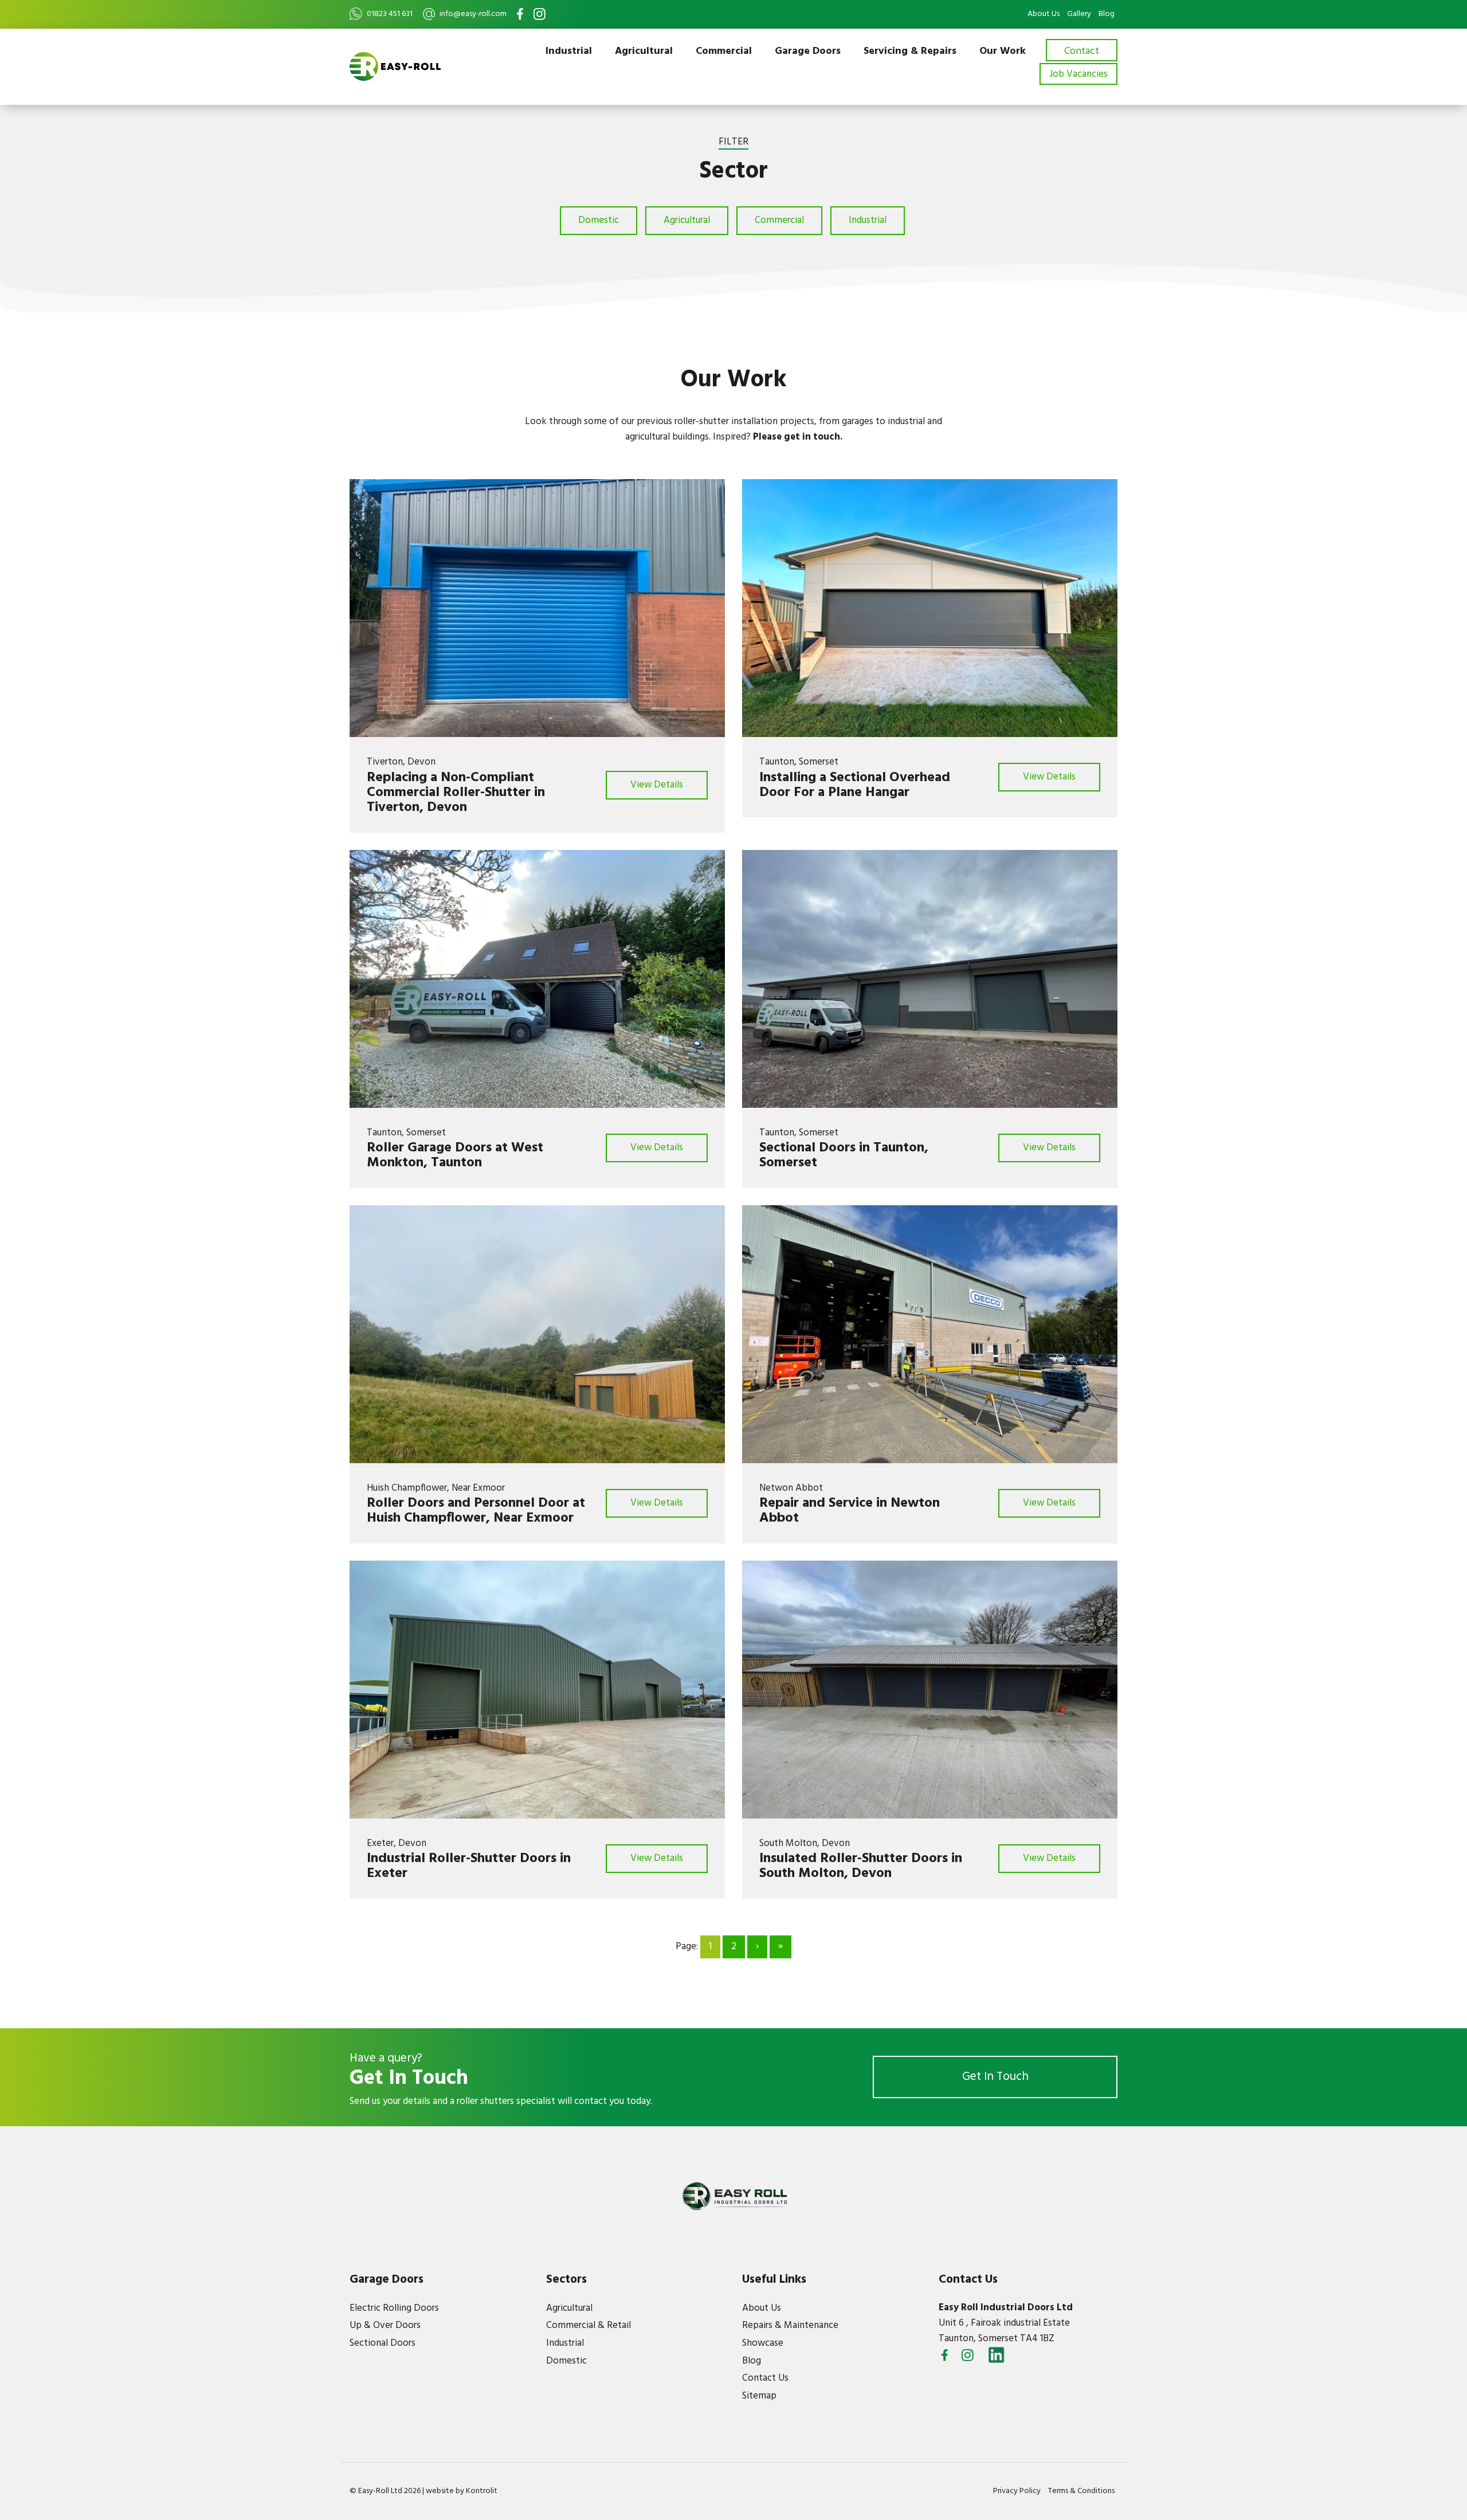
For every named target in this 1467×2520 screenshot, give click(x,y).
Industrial (569, 51)
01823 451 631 (390, 14)
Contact (1082, 51)
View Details (657, 785)
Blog (1107, 14)
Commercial (724, 51)
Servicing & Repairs (910, 51)
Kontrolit (482, 2491)
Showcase (763, 2343)
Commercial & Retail (589, 2325)
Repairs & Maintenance (790, 2325)
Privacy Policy (1017, 2491)
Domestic (599, 220)
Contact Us (765, 2378)
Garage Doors (808, 51)
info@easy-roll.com (473, 14)
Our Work (1003, 51)
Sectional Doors (383, 2343)
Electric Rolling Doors (394, 2308)
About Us (1044, 14)
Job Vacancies (1078, 74)
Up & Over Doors (385, 2325)
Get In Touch (995, 2077)
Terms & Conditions (1081, 2491)
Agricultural (644, 51)
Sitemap (759, 2396)
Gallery (1079, 14)
